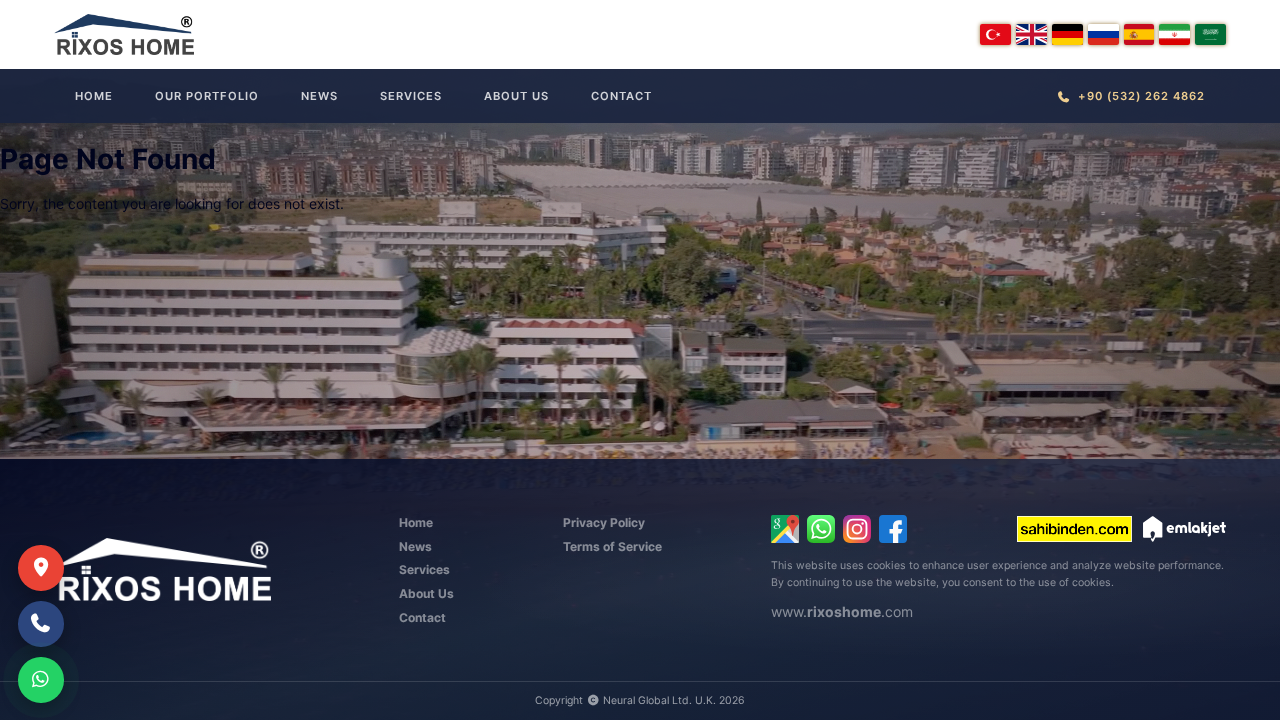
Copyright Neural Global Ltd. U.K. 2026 (639, 700)
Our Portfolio (207, 96)
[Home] (124, 34)
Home (94, 96)
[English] (1031, 34)
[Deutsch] (1067, 34)
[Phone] (41, 624)
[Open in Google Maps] (785, 529)
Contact (621, 96)
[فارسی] (1174, 34)
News (319, 96)
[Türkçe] (995, 34)
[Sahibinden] (1074, 529)
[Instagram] (857, 529)
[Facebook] (893, 529)
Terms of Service (612, 546)
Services (411, 96)
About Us (516, 96)
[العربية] (1210, 34)
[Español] (1139, 34)
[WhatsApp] (821, 529)
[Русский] (1103, 34)
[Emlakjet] (1184, 529)
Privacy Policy (604, 522)
